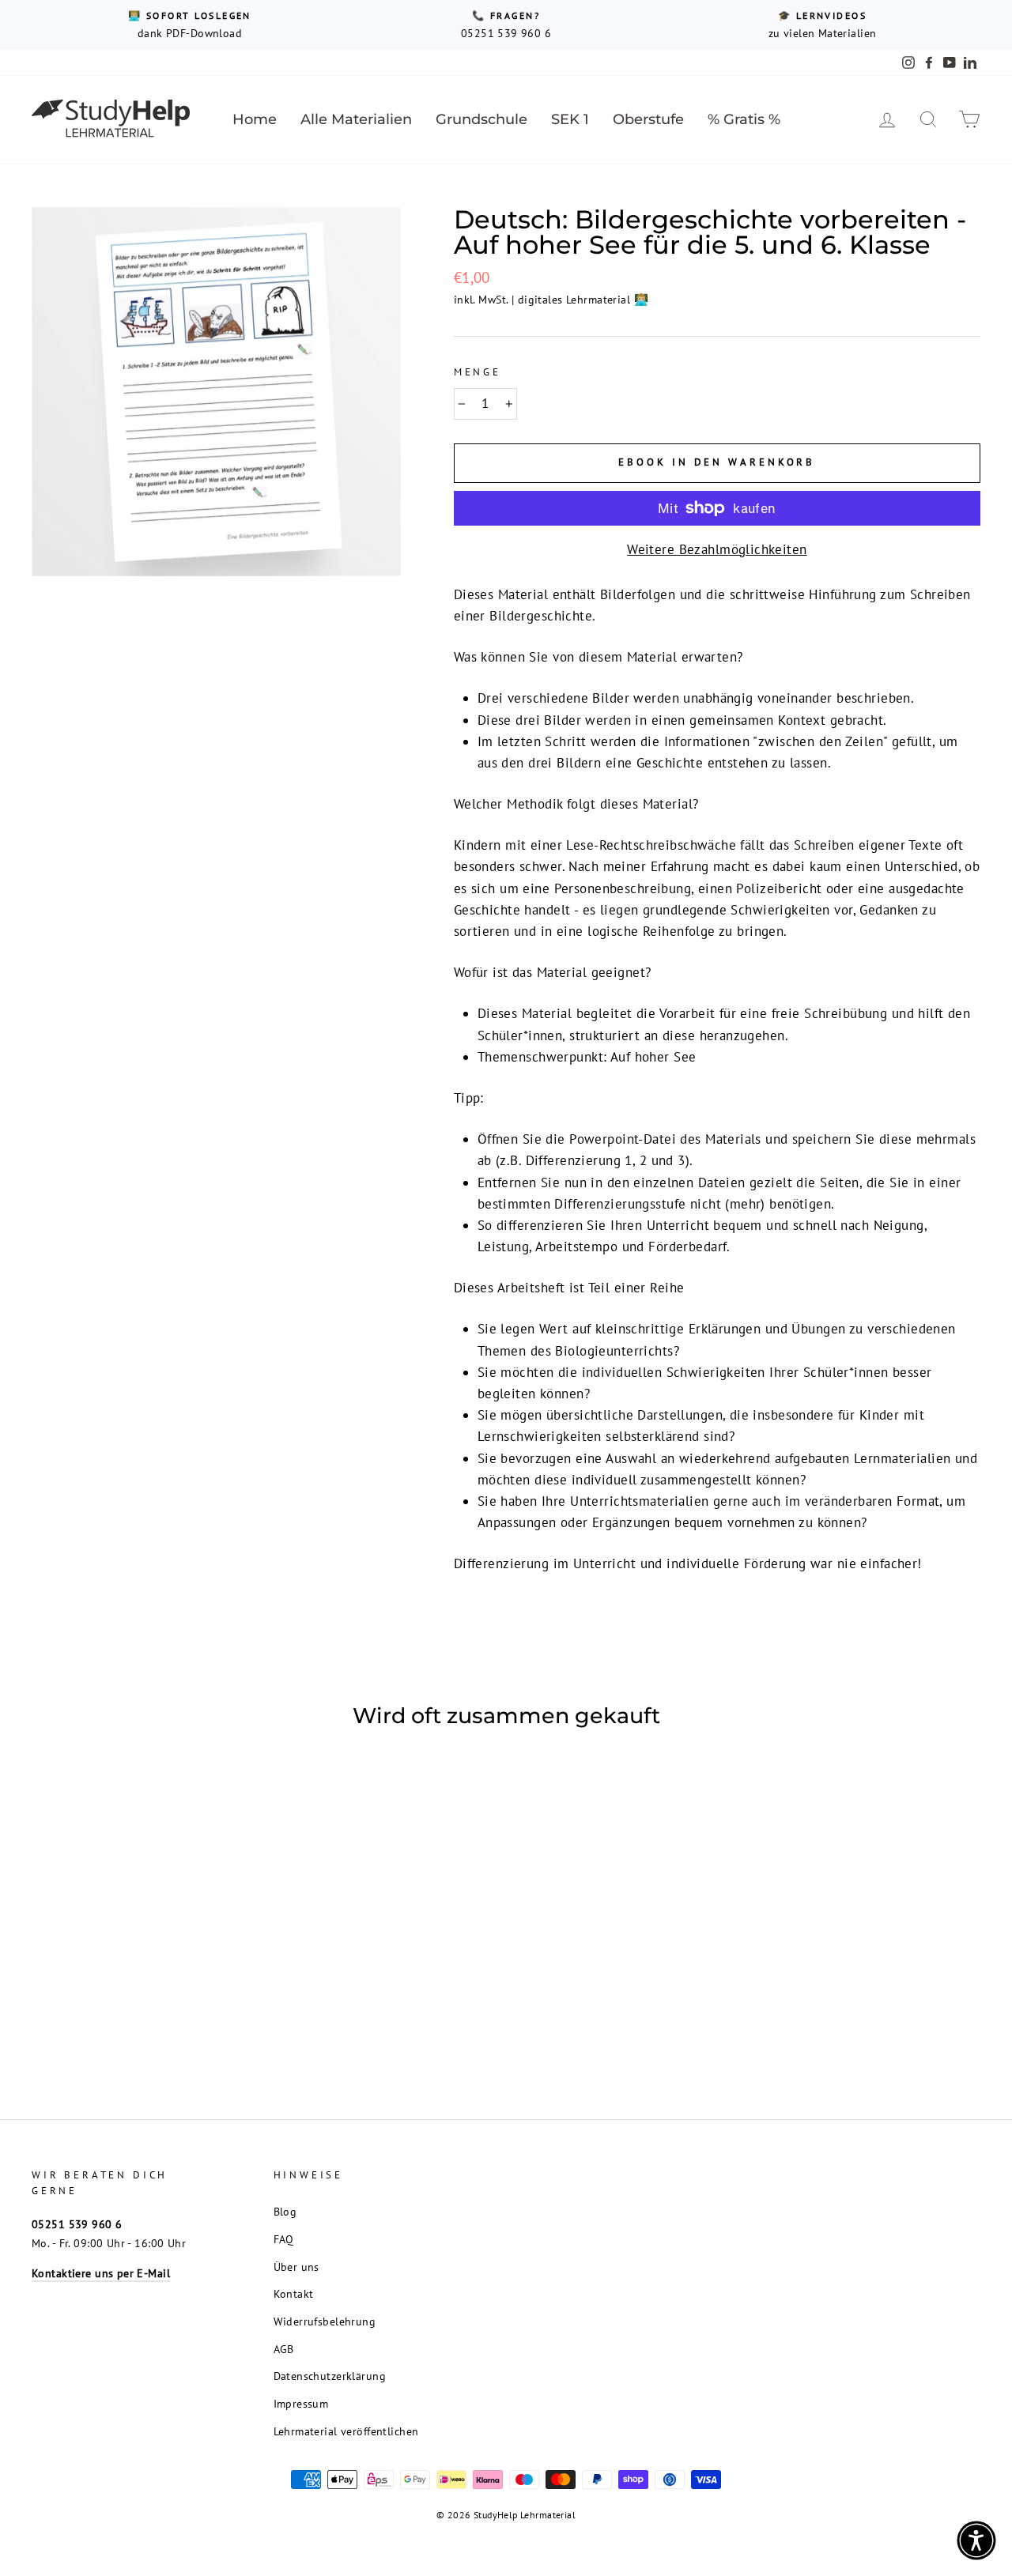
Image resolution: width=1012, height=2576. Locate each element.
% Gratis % (744, 119)
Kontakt (294, 2293)
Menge (478, 372)
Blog (285, 2211)
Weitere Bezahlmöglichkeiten (717, 549)
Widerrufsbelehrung (325, 2321)
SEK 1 (570, 119)
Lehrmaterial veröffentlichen (346, 2431)
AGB (284, 2349)
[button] (976, 2540)
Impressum (301, 2403)
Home (255, 119)
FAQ (284, 2239)
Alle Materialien (356, 119)
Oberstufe (648, 119)
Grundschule (481, 119)
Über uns (296, 2267)
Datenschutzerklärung (330, 2376)
